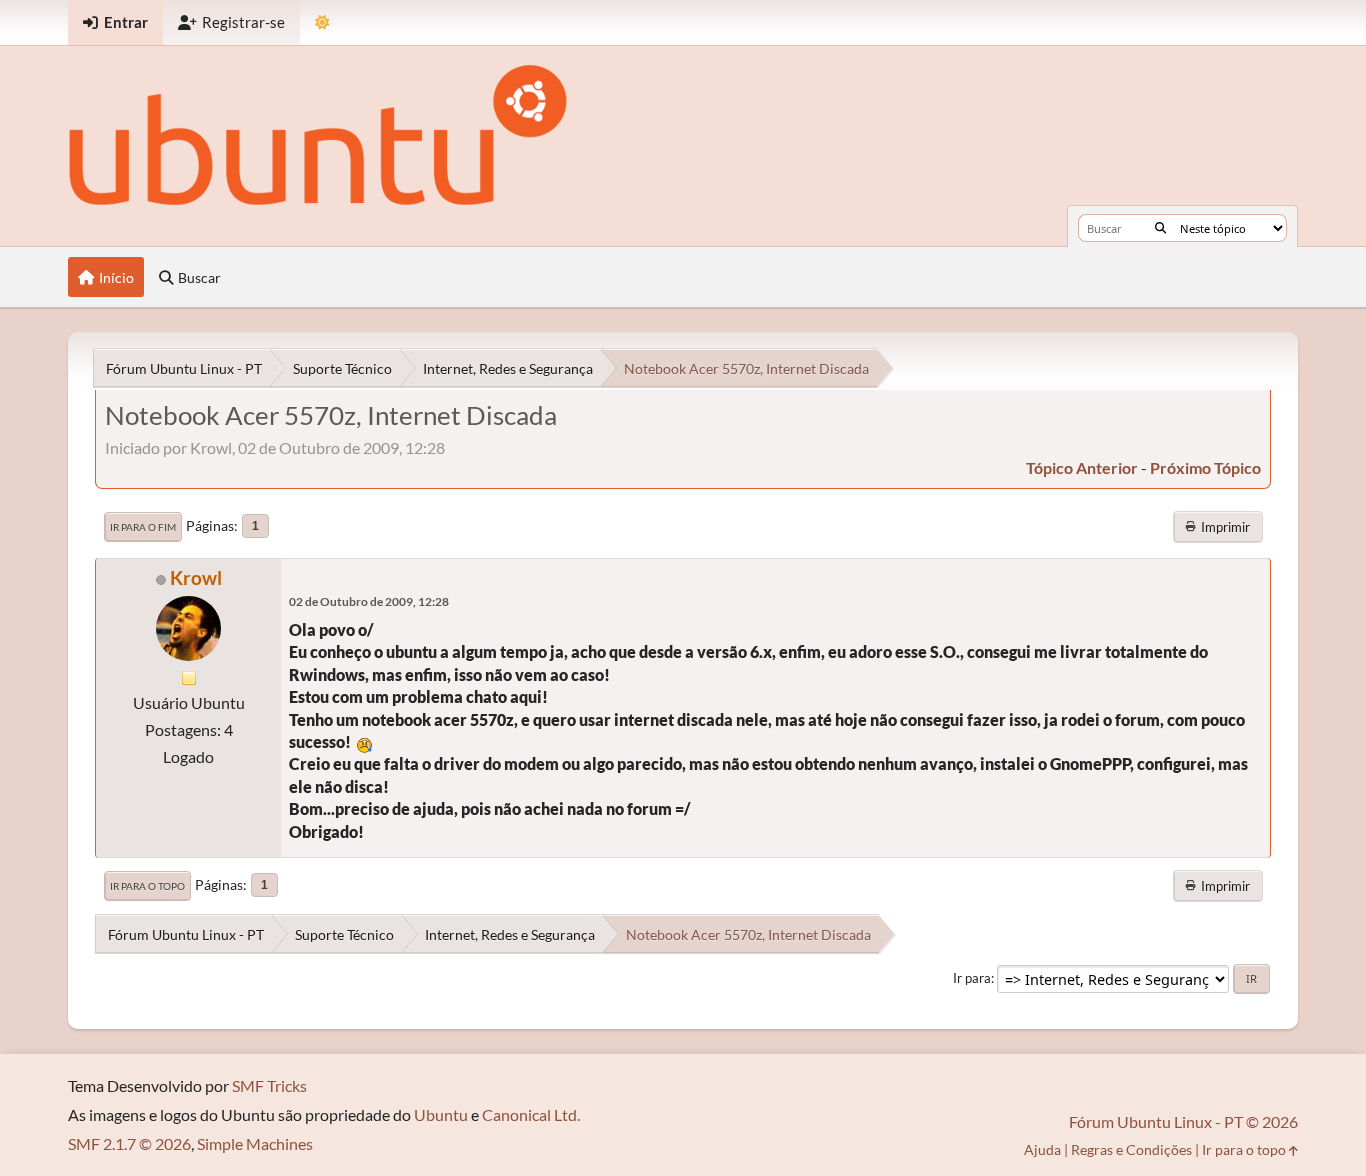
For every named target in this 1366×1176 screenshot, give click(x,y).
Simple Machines (255, 1143)
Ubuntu (441, 1114)
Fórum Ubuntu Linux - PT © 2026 (1183, 1121)
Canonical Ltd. (531, 1114)
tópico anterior (1082, 467)
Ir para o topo (147, 886)
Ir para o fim (143, 527)
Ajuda (1042, 1149)
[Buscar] (1160, 228)
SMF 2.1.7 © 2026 (129, 1143)
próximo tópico (1205, 467)
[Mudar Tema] (322, 22)
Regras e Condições (1131, 1149)
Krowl (196, 577)
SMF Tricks (269, 1085)
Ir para (972, 978)
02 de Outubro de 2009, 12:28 (369, 601)
